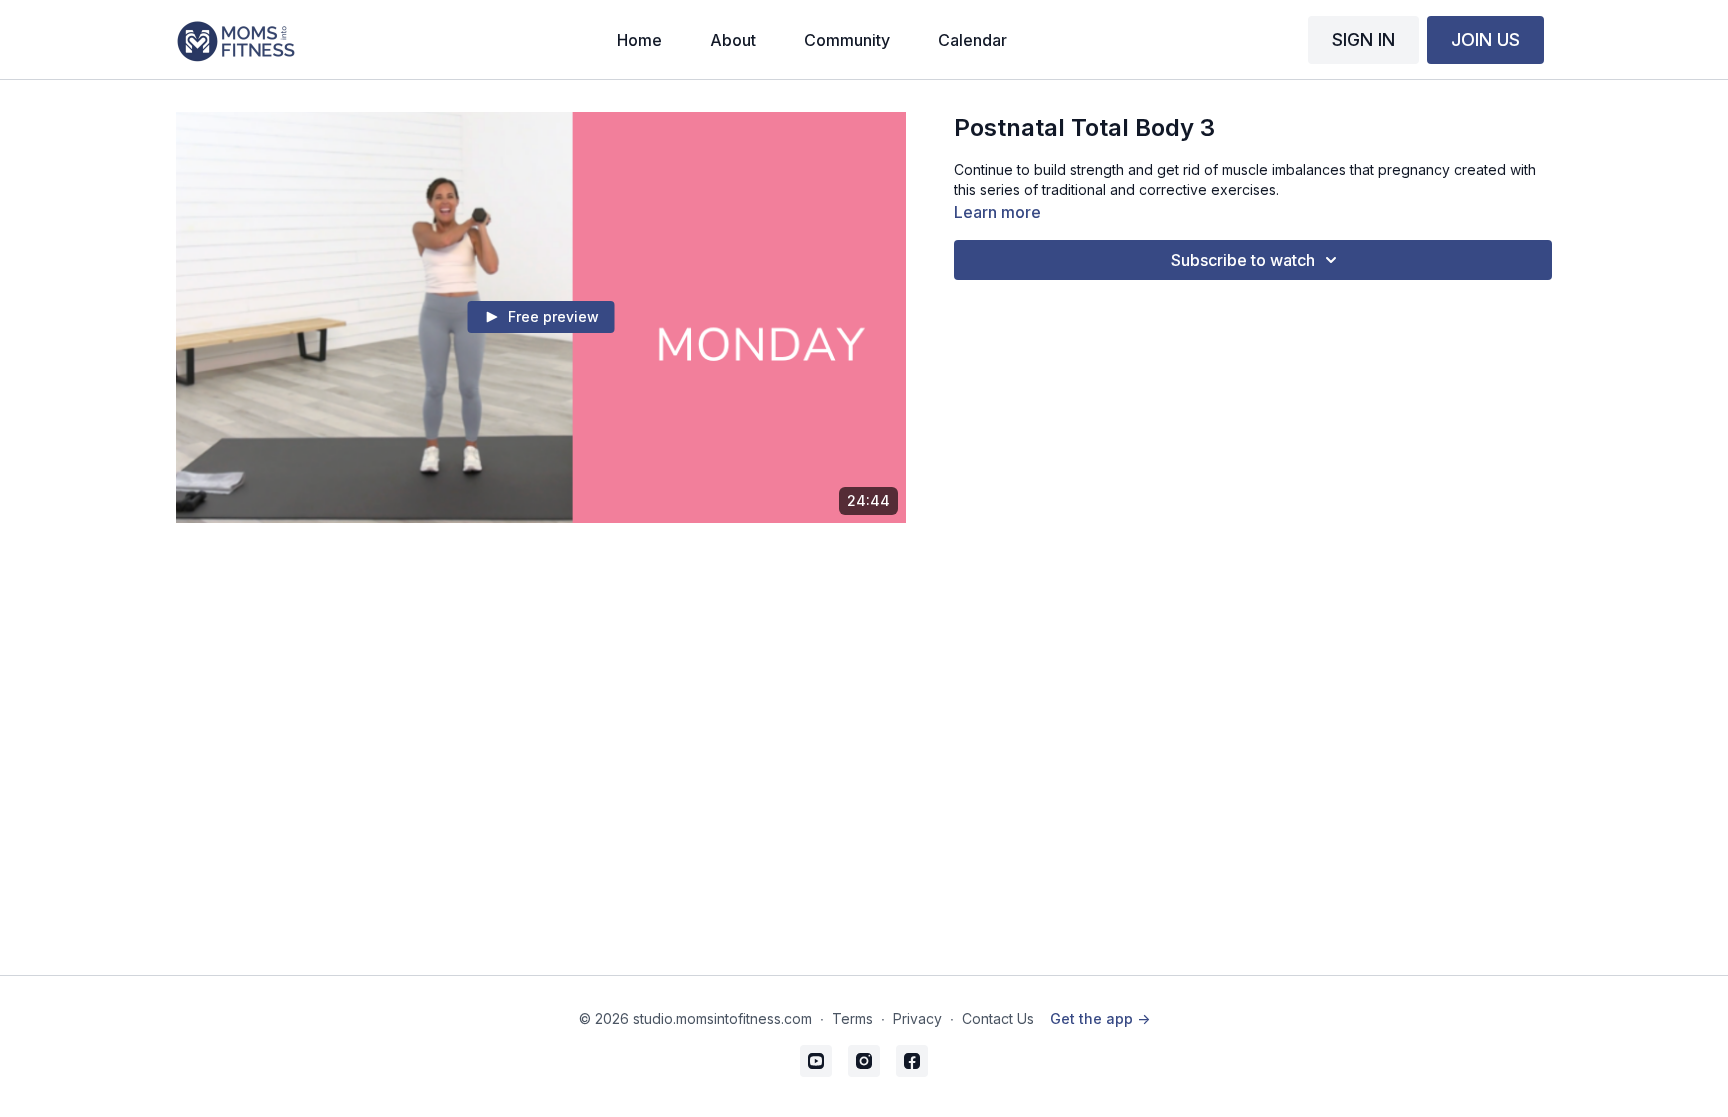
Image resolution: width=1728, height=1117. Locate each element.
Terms (852, 1018)
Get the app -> (1100, 1018)
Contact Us (998, 1018)
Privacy (917, 1018)
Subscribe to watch (1243, 260)
